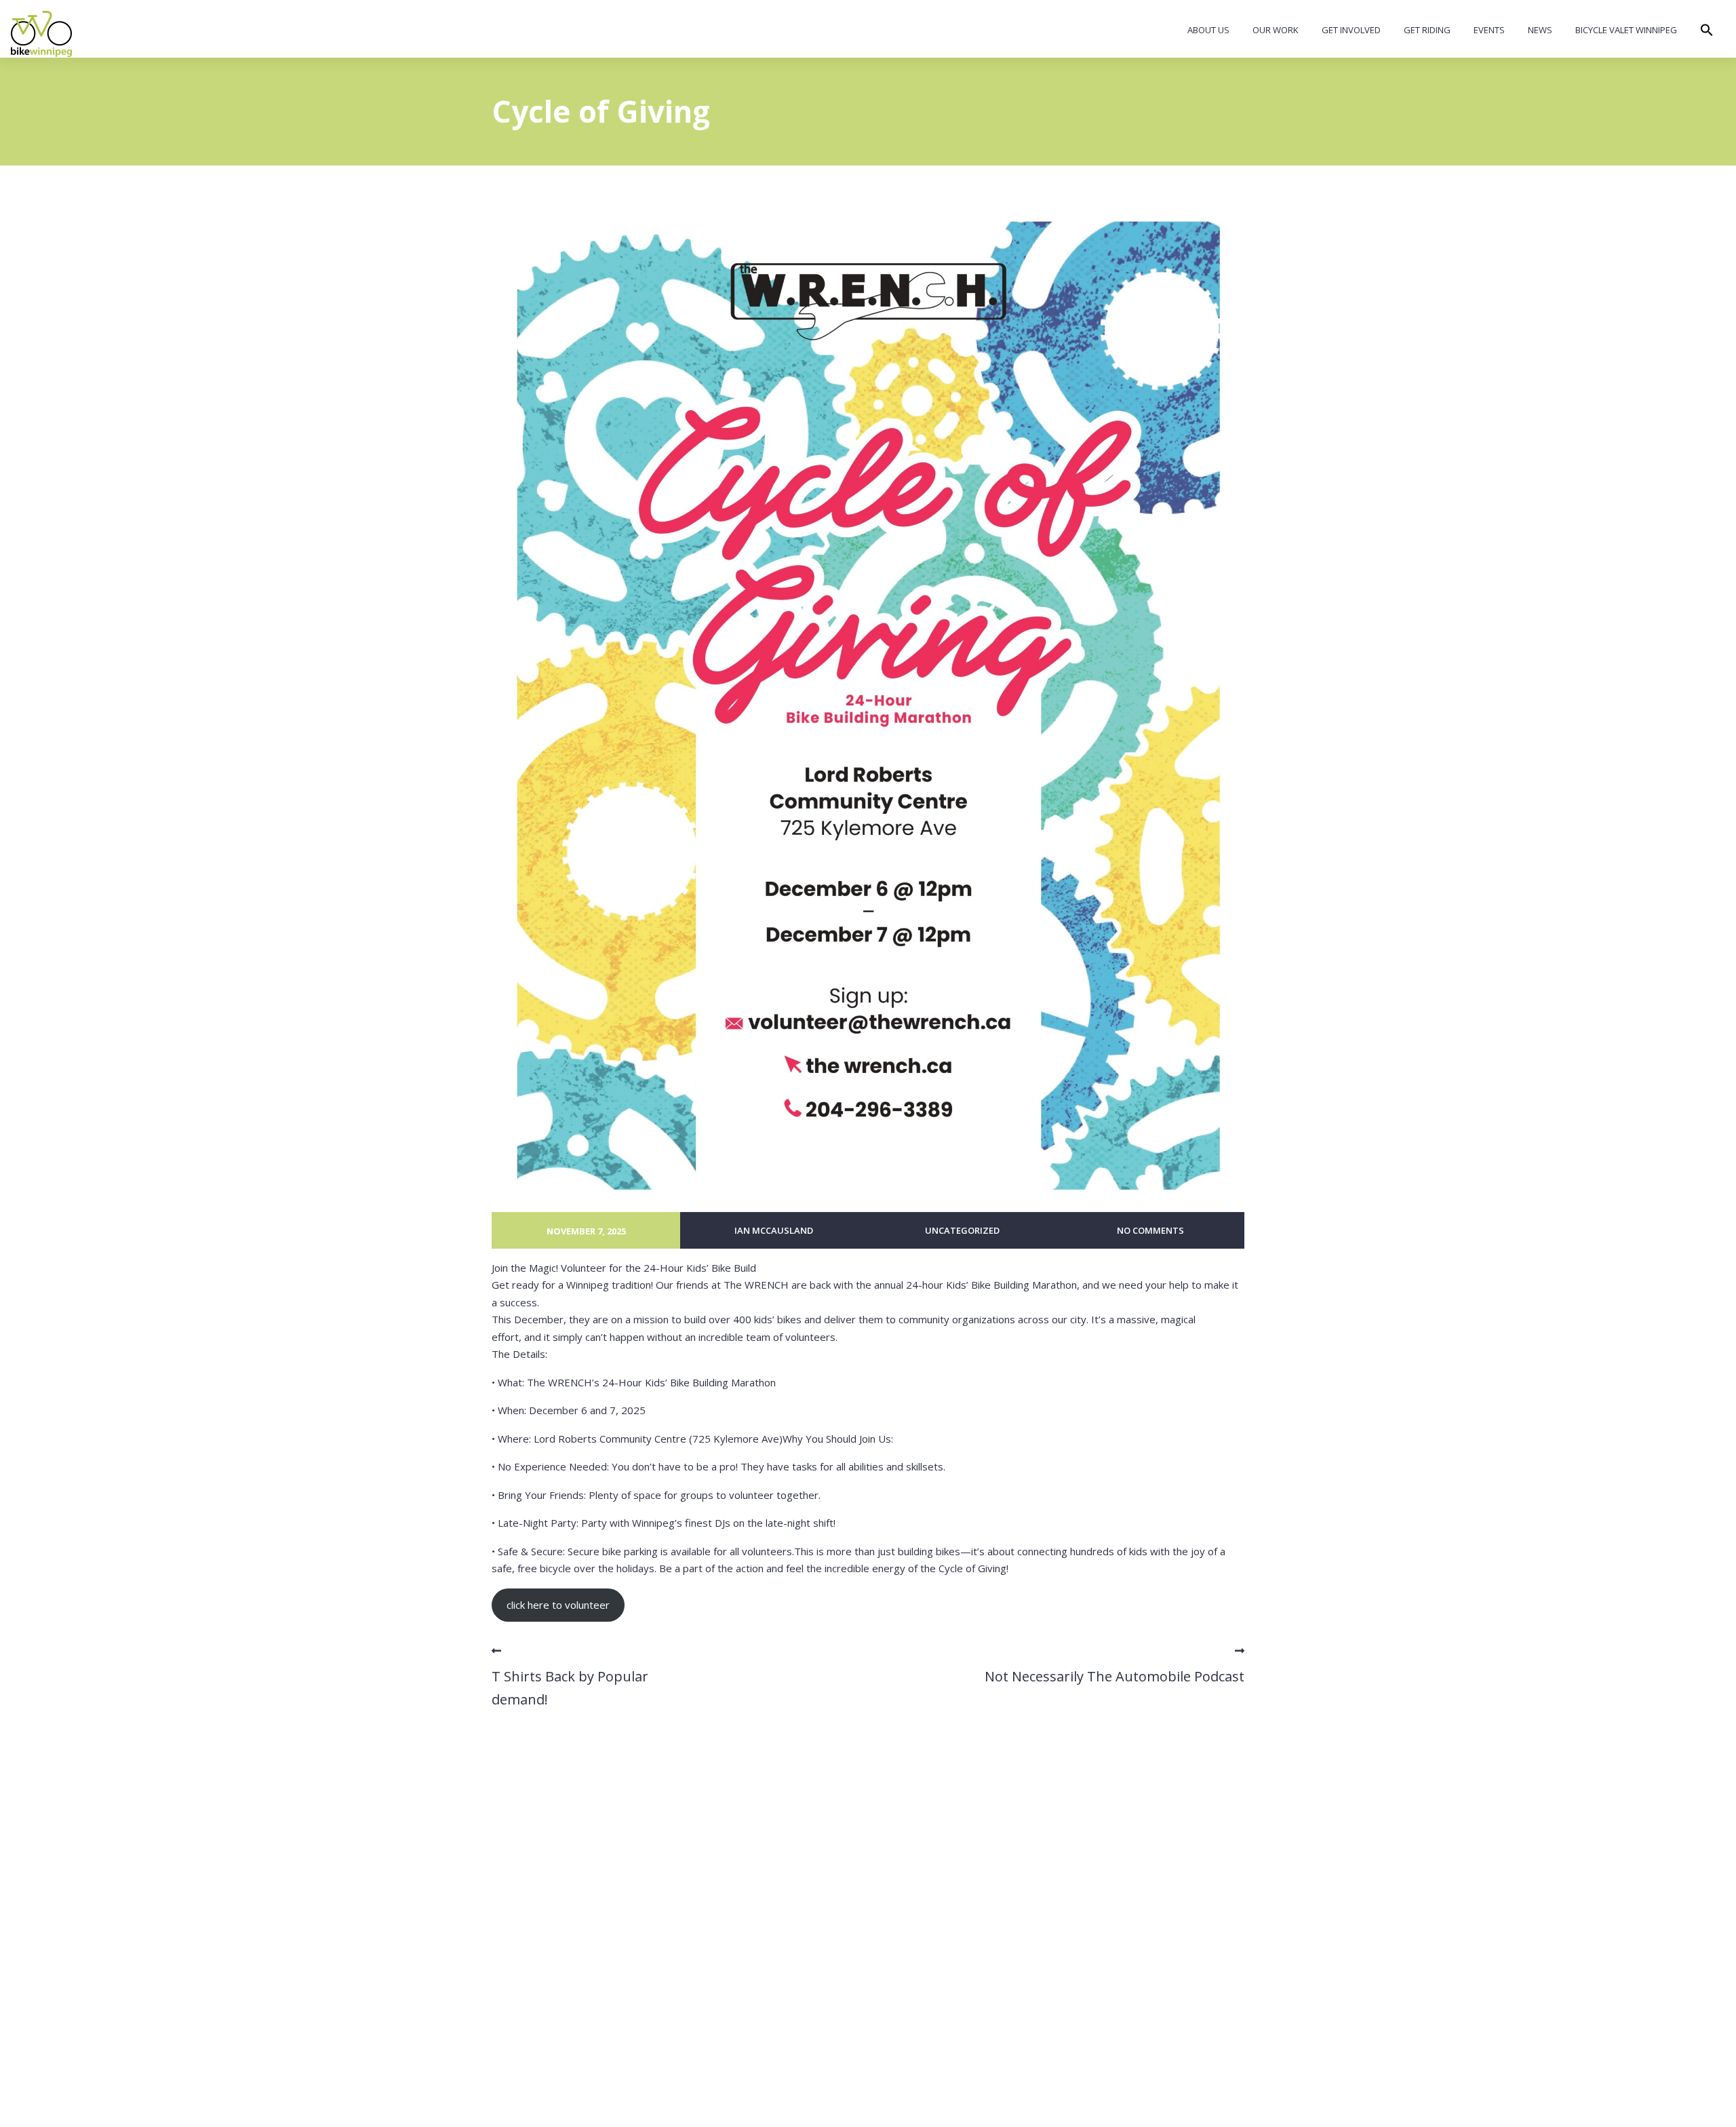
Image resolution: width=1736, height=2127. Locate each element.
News (1540, 30)
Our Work (1276, 30)
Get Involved (1351, 30)
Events (1489, 30)
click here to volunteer (558, 1605)
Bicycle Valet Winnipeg (1626, 30)
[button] (1707, 33)
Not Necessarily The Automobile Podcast (1114, 1676)
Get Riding (1427, 30)
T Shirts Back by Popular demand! (570, 1688)
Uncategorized (962, 1230)
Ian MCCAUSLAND (774, 1230)
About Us (1208, 30)
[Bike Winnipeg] (41, 34)
